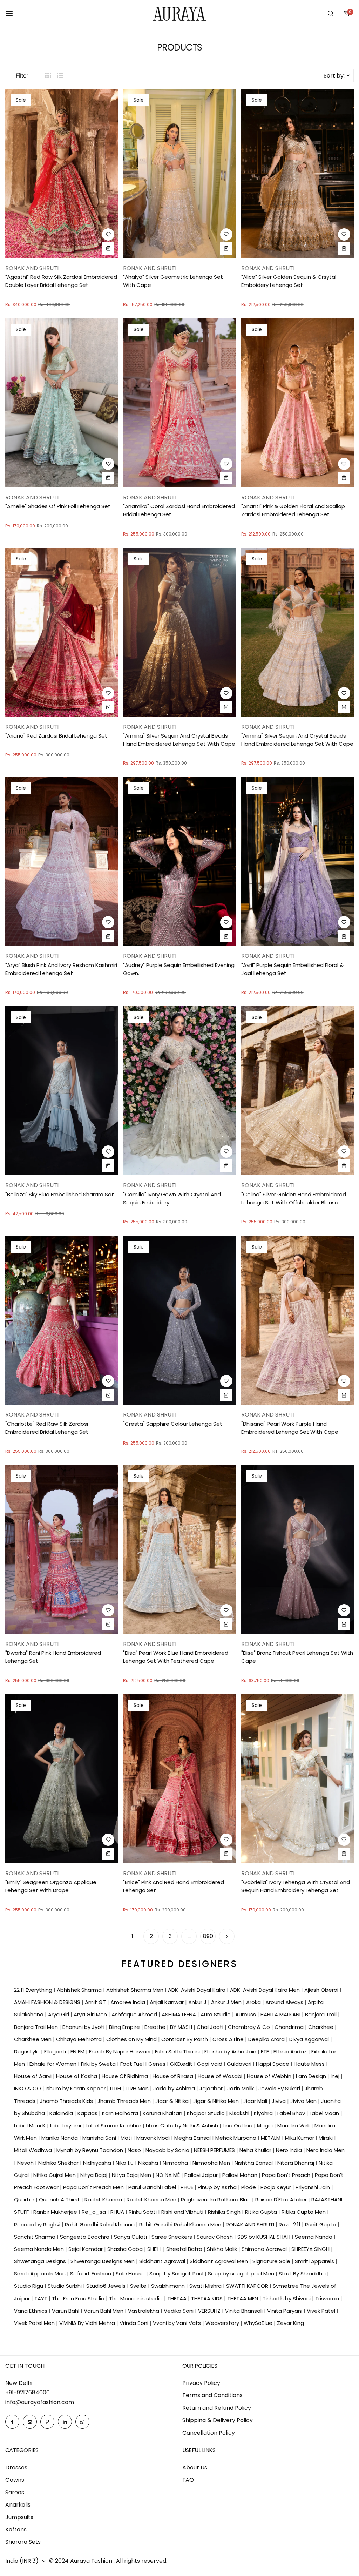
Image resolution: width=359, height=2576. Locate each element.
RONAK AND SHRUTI (251, 2224)
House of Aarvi (33, 2076)
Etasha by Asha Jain (231, 2052)
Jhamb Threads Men (125, 2101)
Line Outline (238, 2126)
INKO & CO (28, 2088)
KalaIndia (62, 2113)
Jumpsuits (19, 2517)
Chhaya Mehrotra (80, 2039)
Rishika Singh (225, 2212)
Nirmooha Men (212, 2163)
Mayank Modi (154, 2138)
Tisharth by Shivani (287, 2298)
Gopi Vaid (210, 2064)
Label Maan (325, 2113)
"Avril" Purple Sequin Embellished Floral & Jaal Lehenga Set (292, 969)
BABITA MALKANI (281, 2014)
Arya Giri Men (91, 2014)
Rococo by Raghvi (38, 2224)
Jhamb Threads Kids (67, 2101)
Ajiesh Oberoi (322, 1990)
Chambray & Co (250, 2027)
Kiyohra (264, 2113)
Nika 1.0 (125, 2163)
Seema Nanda (314, 2237)
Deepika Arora (267, 2039)
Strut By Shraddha (303, 2274)
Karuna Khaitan (163, 2113)
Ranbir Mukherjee (56, 2212)
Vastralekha (144, 2311)
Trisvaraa (328, 2298)
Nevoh (26, 2163)
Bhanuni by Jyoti (84, 2027)
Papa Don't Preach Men (94, 2187)
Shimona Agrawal (265, 2249)
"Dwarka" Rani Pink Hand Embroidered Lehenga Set (53, 1657)
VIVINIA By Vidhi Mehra (88, 2323)
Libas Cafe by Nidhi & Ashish (183, 2126)
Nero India (290, 2150)
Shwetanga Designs (41, 2261)
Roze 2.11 (290, 2224)
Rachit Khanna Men (152, 2200)
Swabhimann (169, 2286)
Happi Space (273, 2064)
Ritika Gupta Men (304, 2212)
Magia (266, 2126)
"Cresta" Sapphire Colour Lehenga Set (173, 1424)
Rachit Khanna (104, 2200)
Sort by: (334, 76)
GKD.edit (182, 2064)
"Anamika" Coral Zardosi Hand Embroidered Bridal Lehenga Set (179, 510)
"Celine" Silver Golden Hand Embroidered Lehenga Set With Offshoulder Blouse (294, 1198)
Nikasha (149, 2163)
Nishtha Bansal (254, 2163)
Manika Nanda (60, 2138)
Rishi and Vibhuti (183, 2212)
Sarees (15, 2492)
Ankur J (198, 2002)
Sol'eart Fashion (91, 2274)
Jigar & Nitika (173, 2101)
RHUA (118, 2212)
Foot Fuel (133, 2064)
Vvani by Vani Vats (178, 2323)
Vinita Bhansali (245, 2311)
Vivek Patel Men (35, 2323)
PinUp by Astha (218, 2187)
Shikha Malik (223, 2249)
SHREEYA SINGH (311, 2249)
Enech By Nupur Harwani (120, 2052)
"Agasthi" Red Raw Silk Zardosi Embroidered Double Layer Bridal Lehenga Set (61, 281)
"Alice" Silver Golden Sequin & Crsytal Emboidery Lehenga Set (289, 281)
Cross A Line (229, 2039)
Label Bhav (292, 2113)
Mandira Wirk (294, 2126)
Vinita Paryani (285, 2311)
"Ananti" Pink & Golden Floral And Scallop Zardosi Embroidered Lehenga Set (293, 510)
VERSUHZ (210, 2311)
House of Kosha (77, 2076)
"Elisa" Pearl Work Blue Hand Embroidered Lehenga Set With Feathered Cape (176, 1657)
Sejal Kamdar (86, 2249)
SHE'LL (155, 2249)
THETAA (178, 2298)
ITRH (116, 2088)
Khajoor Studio (206, 2113)
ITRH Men (138, 2088)
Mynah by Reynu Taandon (90, 2150)
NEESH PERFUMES (215, 2150)
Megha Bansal (193, 2138)
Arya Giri (59, 2014)
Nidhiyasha (98, 2163)
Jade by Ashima (175, 2088)
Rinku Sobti (143, 2212)
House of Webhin (270, 2076)
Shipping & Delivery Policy (218, 2420)
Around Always (285, 2002)
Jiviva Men (304, 2101)
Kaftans (16, 2530)
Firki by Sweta (99, 2064)
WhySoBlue (259, 2323)
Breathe (156, 2027)
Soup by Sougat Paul (177, 2274)
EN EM (78, 2052)
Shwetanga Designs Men (103, 2261)
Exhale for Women (54, 2064)
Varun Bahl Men (104, 2311)
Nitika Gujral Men (55, 2175)
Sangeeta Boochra (85, 2237)
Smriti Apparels (315, 2261)
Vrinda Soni (135, 2323)
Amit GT (96, 2002)
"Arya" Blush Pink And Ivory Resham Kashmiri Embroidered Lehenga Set (61, 969)
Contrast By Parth (185, 2039)
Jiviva (279, 2101)
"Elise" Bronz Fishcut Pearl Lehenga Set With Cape (297, 1657)
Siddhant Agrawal (163, 2261)
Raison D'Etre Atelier (282, 2200)
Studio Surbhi (65, 2286)
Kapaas (88, 2113)
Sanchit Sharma (35, 2237)
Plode (249, 2187)
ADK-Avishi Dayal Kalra (197, 1990)
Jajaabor (212, 2088)
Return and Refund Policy (217, 2408)
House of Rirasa (174, 2076)
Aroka (254, 2002)
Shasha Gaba (126, 2249)
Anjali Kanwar (167, 2002)
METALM (271, 2138)
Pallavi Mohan (241, 2175)
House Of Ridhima (126, 2076)
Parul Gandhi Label (153, 2187)
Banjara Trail (321, 2014)
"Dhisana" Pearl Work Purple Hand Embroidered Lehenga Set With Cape (290, 1428)
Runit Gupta (321, 2224)
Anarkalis (18, 2505)
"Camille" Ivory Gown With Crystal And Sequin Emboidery (172, 1198)
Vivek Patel (322, 2311)
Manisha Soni (100, 2138)
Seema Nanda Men (40, 2249)
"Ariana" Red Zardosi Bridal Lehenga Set (56, 736)
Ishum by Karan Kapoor (76, 2088)
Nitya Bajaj (94, 2175)
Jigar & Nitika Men (217, 2101)
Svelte (139, 2286)
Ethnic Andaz (291, 2052)
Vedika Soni (179, 2311)
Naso (135, 2150)
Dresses (16, 2467)
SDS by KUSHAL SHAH (265, 2237)
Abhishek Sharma (80, 1990)
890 (208, 1936)
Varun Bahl (66, 2311)
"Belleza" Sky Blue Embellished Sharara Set (60, 1194)
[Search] (331, 14)
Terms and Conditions (212, 2395)
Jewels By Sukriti (280, 2088)
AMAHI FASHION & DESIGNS (48, 2002)
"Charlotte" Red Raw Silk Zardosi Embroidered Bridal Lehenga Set (47, 1428)
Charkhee (321, 2027)
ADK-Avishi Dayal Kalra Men (266, 1990)
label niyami (66, 2126)
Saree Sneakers (172, 2237)
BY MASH (182, 2027)
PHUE (188, 2187)
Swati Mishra (206, 2286)
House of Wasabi (221, 2076)
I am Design (312, 2076)
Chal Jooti (211, 2027)
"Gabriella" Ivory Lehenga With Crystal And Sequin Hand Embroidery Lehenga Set (296, 1886)
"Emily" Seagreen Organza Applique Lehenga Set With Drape (51, 1886)
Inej (336, 2076)
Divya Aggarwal (310, 2039)
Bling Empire (125, 2027)
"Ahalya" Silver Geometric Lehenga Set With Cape (173, 281)
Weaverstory (223, 2323)
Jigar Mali (256, 2101)
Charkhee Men (33, 2039)
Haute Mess (310, 2064)
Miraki (326, 2138)
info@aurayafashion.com (40, 2402)
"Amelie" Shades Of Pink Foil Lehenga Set (58, 506)
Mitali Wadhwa (34, 2150)
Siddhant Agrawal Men (219, 2261)
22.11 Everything (34, 1990)
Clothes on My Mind (132, 2039)
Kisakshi (240, 2113)
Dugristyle (28, 2052)
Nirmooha (176, 2163)
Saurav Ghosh (215, 2237)
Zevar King (290, 2323)
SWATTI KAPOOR (248, 2286)
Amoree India (128, 2002)
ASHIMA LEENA (179, 2014)
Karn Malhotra (121, 2113)
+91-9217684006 (28, 2392)
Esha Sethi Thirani (178, 2052)
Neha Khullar (256, 2150)
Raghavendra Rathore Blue (216, 2200)
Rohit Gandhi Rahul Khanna (100, 2224)
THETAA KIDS (208, 2298)
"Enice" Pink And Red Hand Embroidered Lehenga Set (174, 1886)
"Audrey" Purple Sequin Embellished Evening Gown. (179, 969)
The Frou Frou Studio (79, 2298)
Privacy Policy (201, 2383)
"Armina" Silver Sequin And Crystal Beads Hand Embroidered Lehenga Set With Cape (179, 740)
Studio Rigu (29, 2286)
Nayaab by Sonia (168, 2150)
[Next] (227, 1936)
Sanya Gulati (131, 2237)
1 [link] (132, 1936)
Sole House (131, 2274)
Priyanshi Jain (313, 2187)
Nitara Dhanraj (296, 2163)
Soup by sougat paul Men (242, 2274)
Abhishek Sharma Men (136, 1990)
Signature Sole (272, 2261)
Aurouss (246, 2014)
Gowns (15, 2480)
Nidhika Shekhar (59, 2163)
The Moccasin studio (137, 2298)
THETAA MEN (243, 2298)
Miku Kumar (300, 2138)
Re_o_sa (94, 2212)
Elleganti (56, 2052)
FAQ (188, 2480)
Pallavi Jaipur (202, 2175)
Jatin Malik (241, 2088)
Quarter (25, 2200)
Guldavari (240, 2064)
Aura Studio (216, 2014)
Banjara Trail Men (37, 2027)
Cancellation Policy (209, 2433)
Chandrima (290, 2027)
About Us (195, 2467)
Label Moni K (31, 2126)
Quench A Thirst (60, 2200)
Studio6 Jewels (107, 2286)
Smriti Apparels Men (40, 2274)
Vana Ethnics (31, 2311)
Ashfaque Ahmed (135, 2014)
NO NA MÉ (168, 2175)
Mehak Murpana (236, 2138)
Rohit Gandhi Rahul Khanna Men (181, 2224)
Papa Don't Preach (287, 2175)
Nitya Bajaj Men (132, 2175)
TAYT (42, 2298)
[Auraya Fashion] (179, 14)
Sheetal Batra (185, 2249)
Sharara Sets (23, 2542)
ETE (266, 2052)
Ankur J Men (227, 2002)
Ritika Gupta (262, 2212)
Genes (158, 2064)
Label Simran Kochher (114, 2126)
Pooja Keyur (276, 2187)
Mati (127, 2138)
